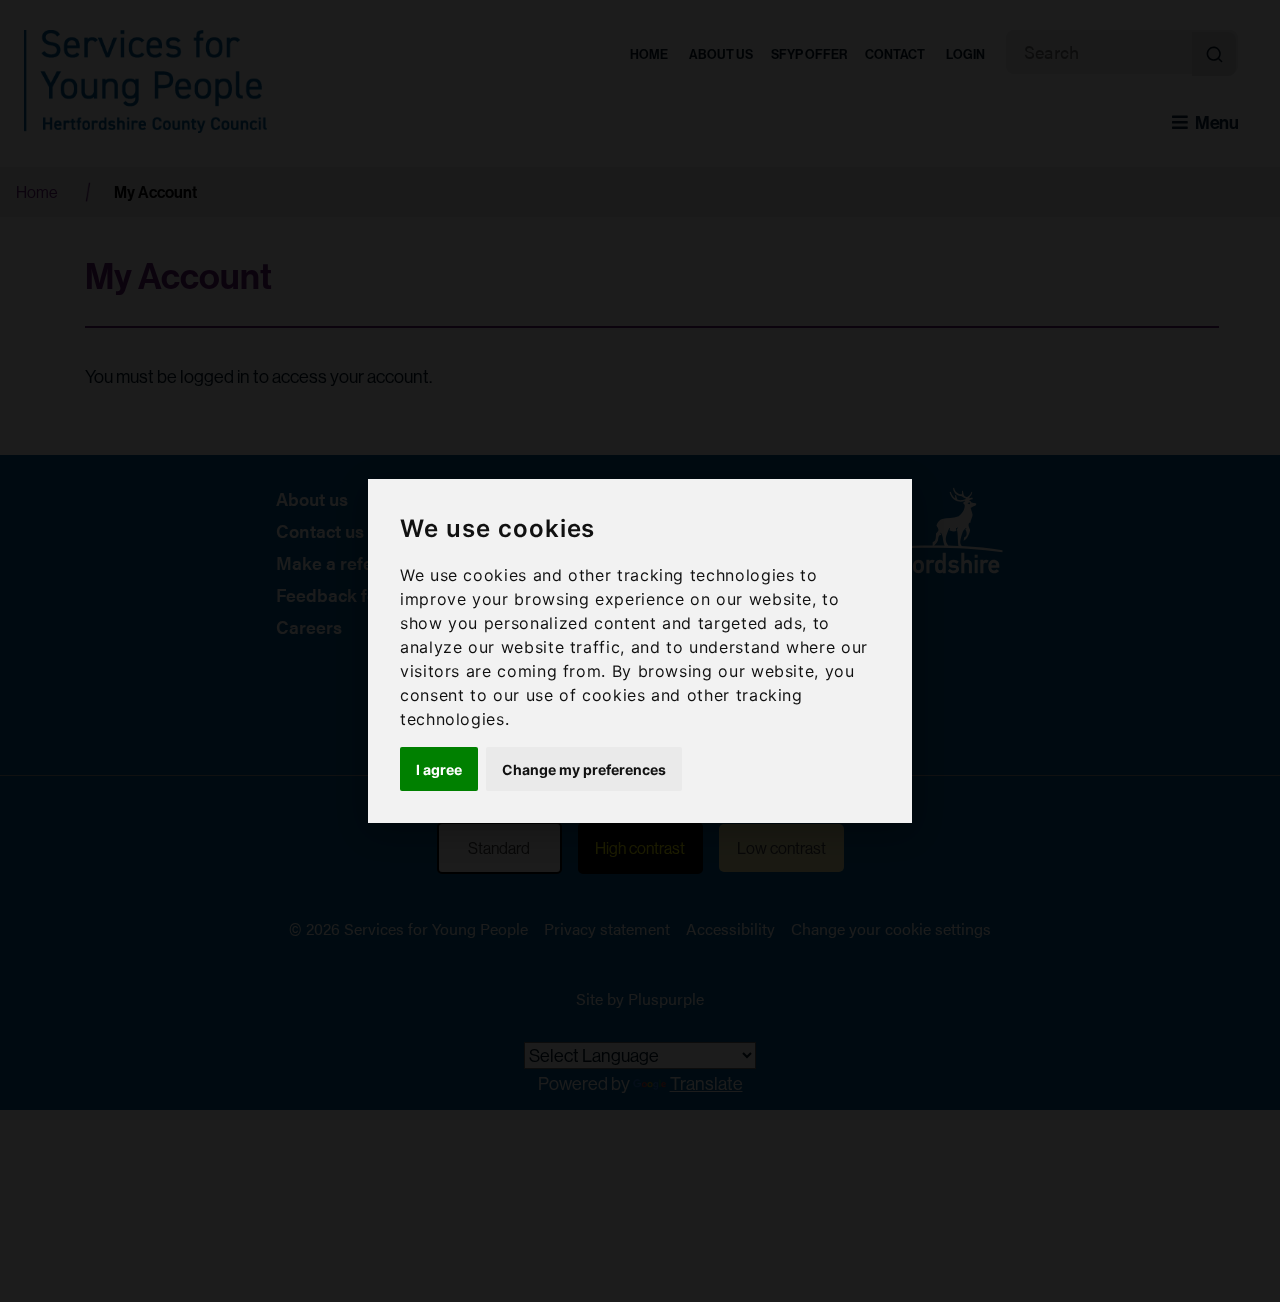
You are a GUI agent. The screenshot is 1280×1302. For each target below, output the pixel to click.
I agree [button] (439, 769)
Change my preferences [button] (584, 769)
